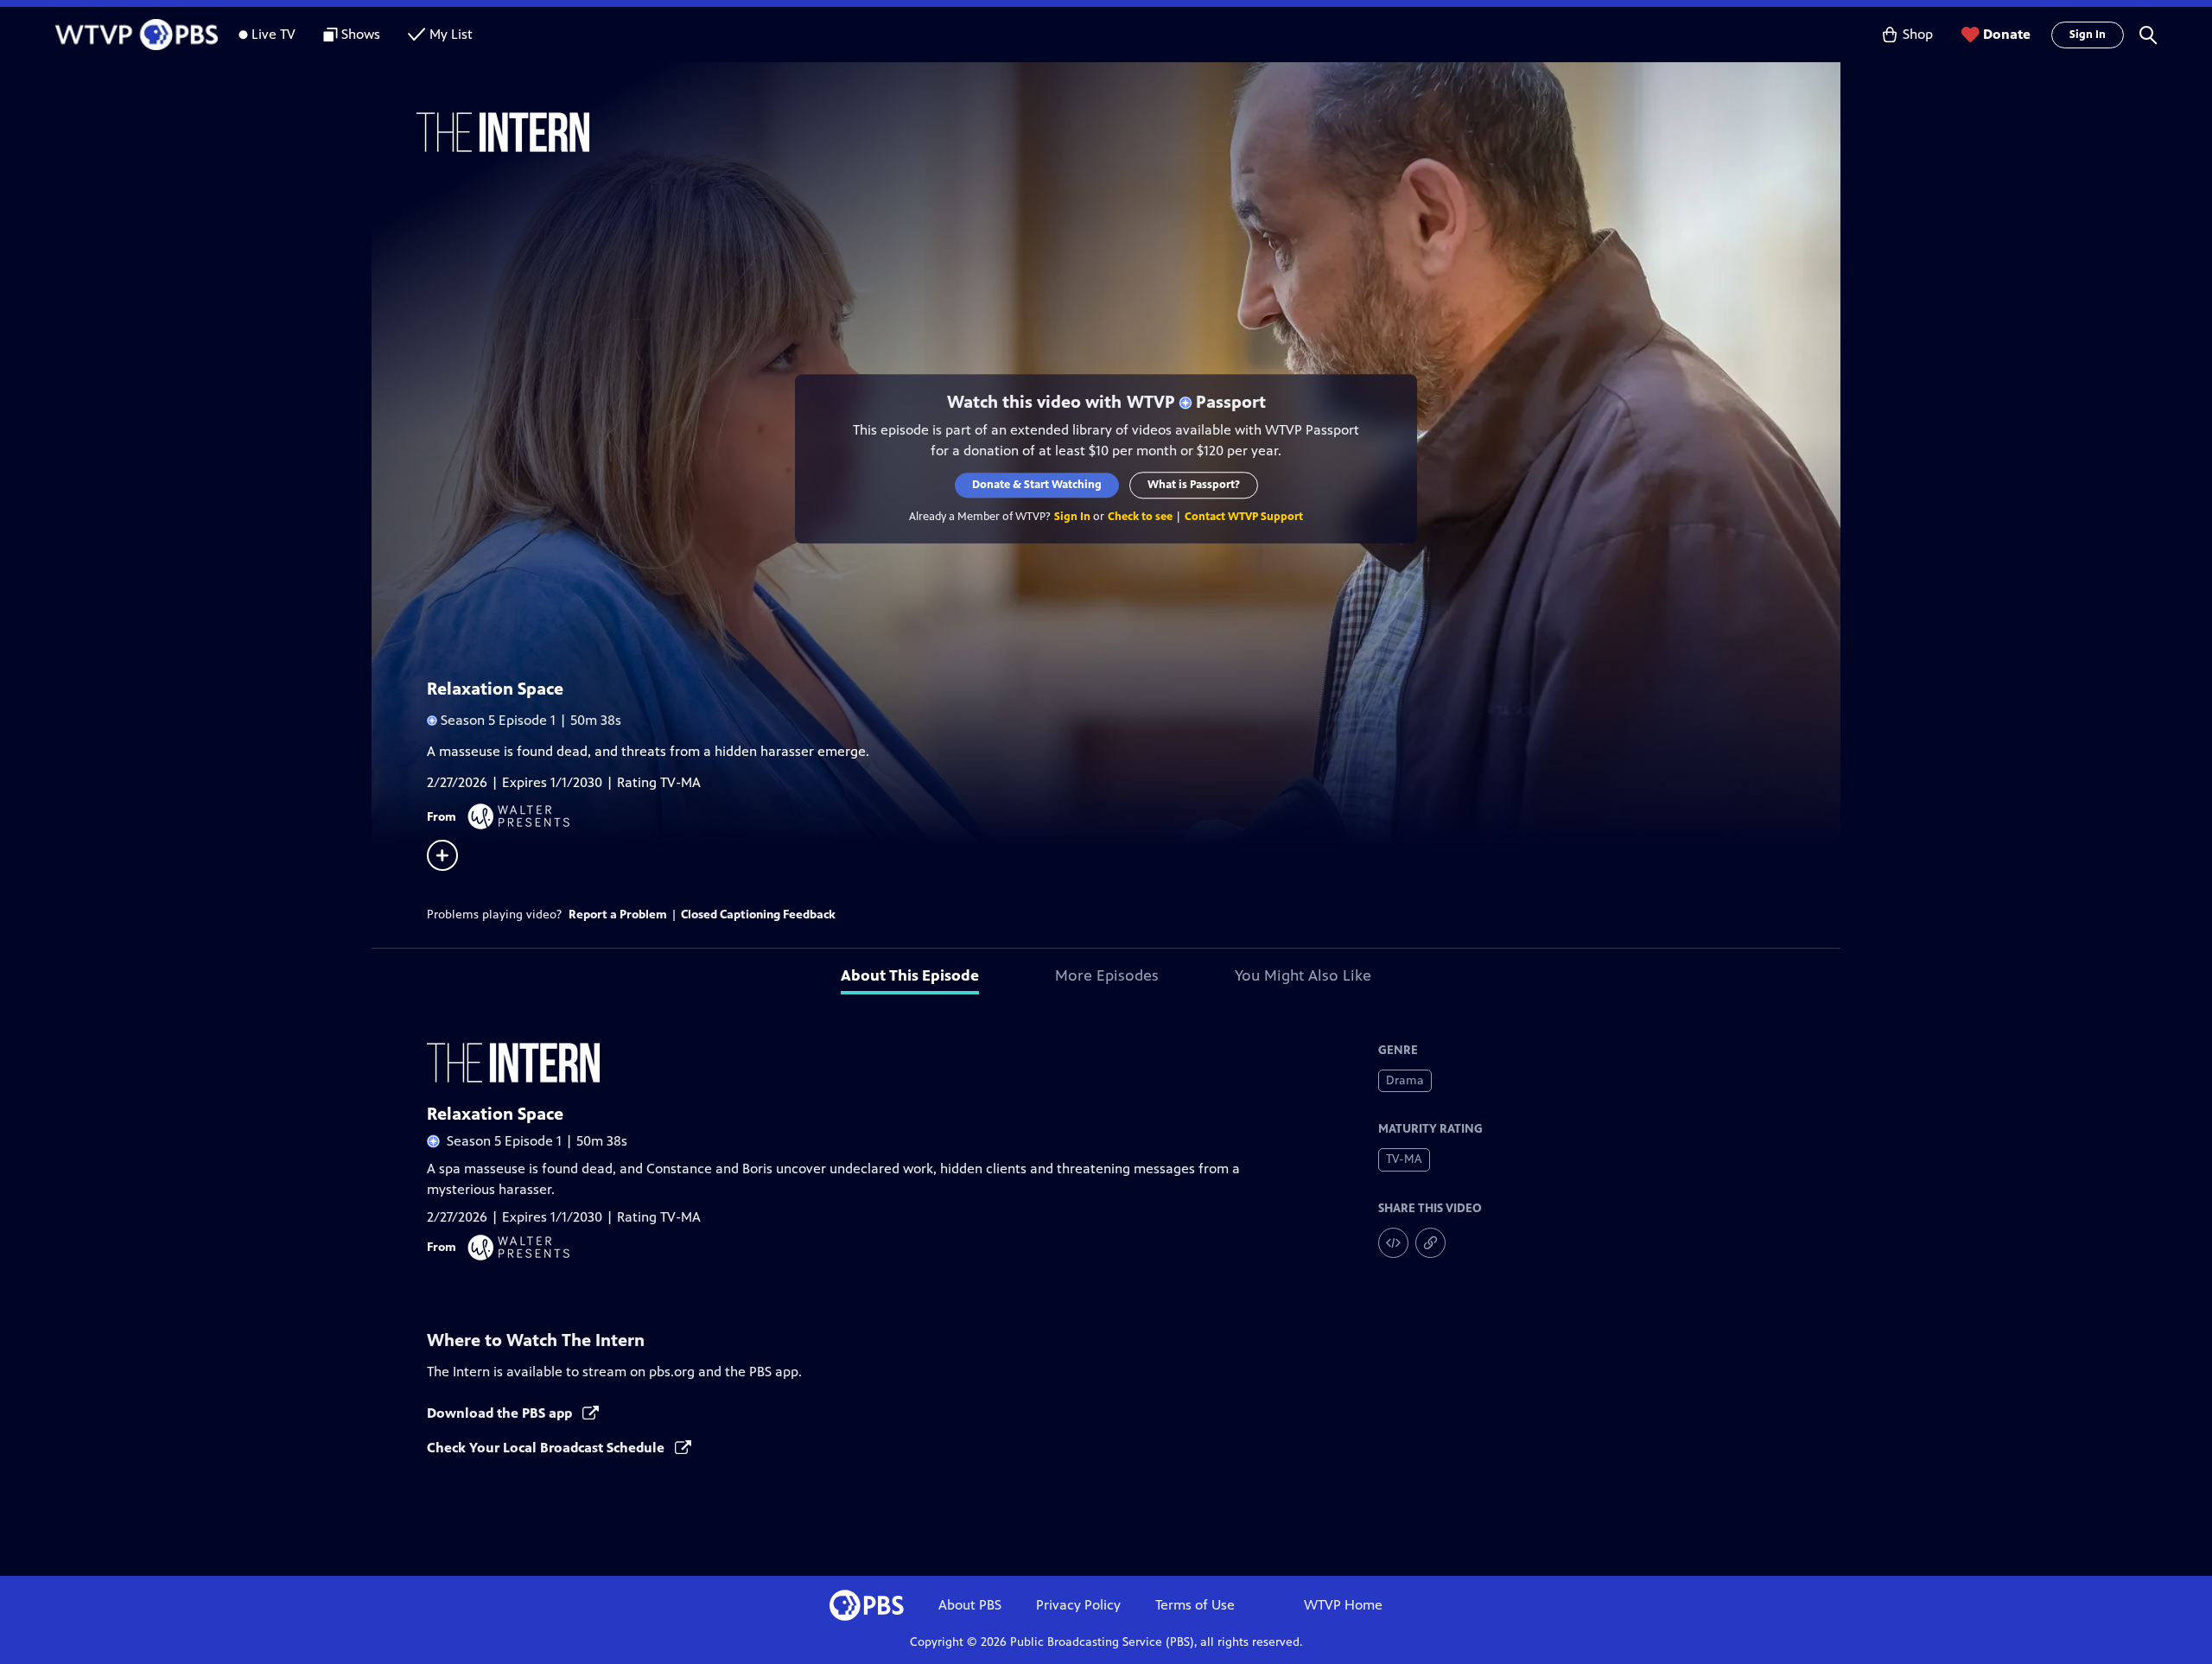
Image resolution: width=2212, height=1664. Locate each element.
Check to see (1140, 517)
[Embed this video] (1393, 1243)
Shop (1918, 34)
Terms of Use (1195, 1605)
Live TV (273, 34)
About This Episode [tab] (910, 975)
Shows (361, 34)
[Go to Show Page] (1128, 132)
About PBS (970, 1605)
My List (451, 34)
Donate (2007, 34)
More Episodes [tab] (1107, 975)
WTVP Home (1343, 1605)
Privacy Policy (1078, 1605)
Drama (1405, 1080)
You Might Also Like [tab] (1303, 975)
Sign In (2088, 35)
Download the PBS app (501, 1413)
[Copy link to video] (1430, 1243)
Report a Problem (618, 915)
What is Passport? (1194, 485)
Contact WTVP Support (1244, 517)
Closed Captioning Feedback (758, 915)
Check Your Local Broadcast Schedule (547, 1448)
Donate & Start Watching (1037, 485)
